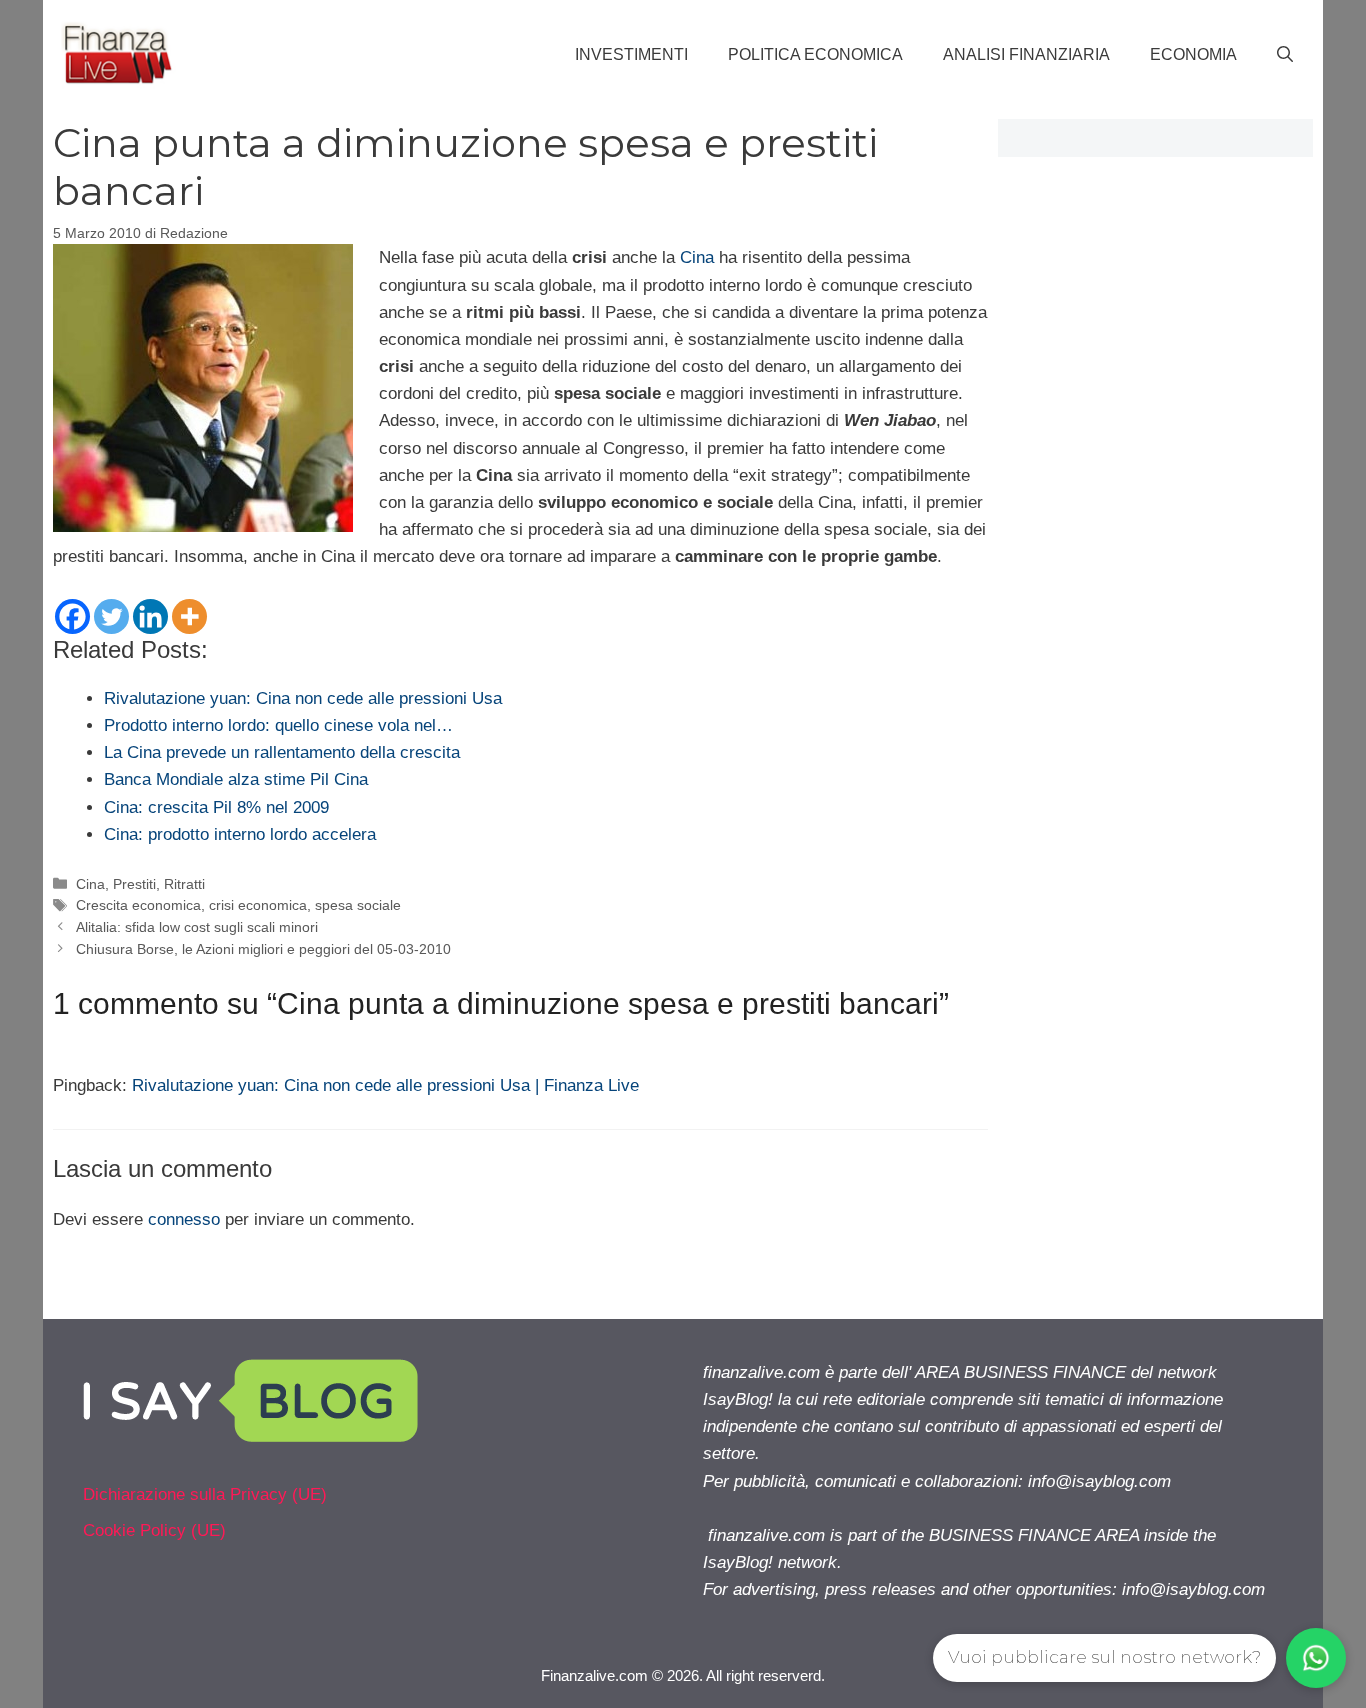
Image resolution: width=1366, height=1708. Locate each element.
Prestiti (134, 884)
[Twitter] (111, 616)
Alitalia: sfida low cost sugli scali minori (197, 927)
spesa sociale (358, 905)
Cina (697, 257)
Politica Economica (815, 54)
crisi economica (258, 905)
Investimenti (631, 54)
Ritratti (184, 884)
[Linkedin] (150, 616)
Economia (1193, 54)
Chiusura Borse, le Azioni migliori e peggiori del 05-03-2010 (263, 949)
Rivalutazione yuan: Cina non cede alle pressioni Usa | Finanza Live (385, 1085)
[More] (189, 616)
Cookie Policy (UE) (154, 1530)
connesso (184, 1219)
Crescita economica (138, 905)
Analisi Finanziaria (1026, 54)
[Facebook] (72, 616)
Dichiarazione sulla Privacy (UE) (205, 1494)
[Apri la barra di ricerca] (1285, 55)
